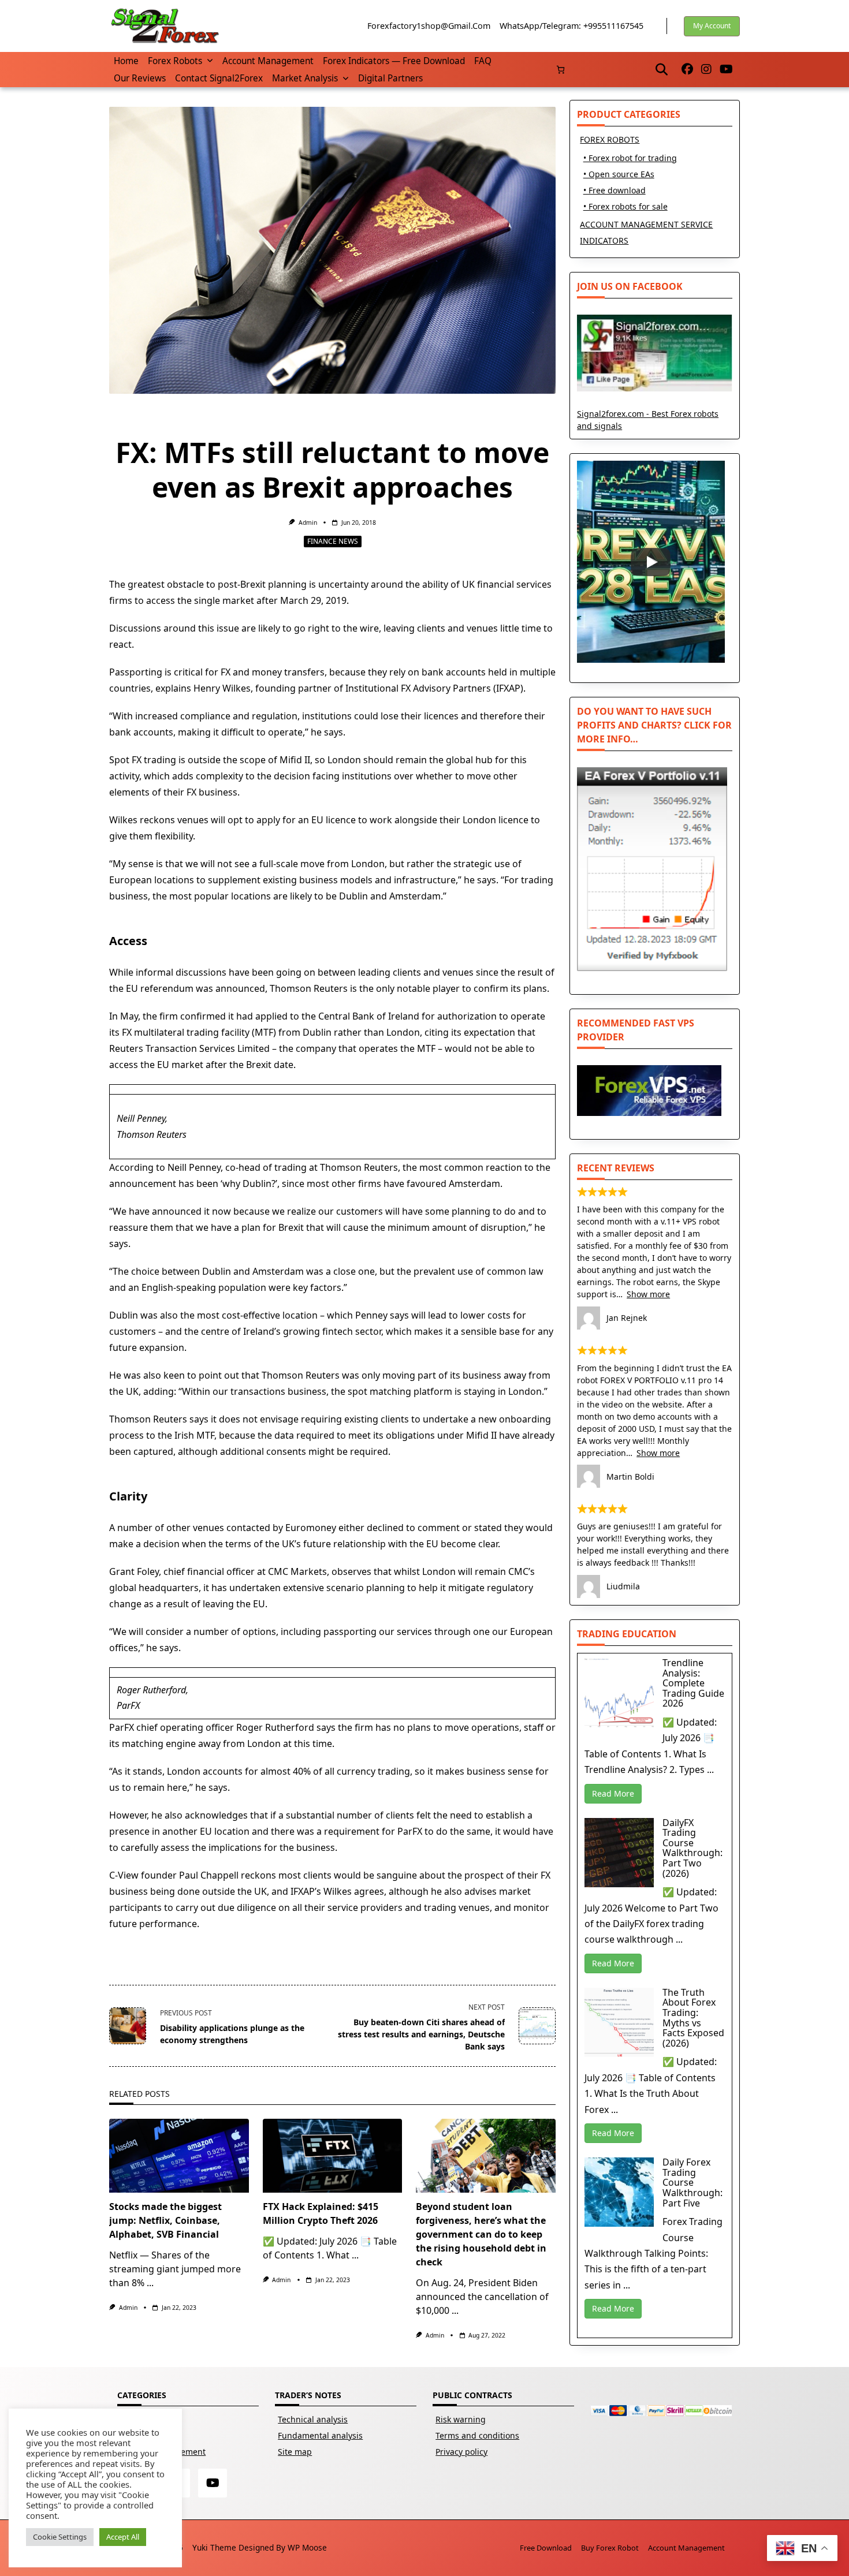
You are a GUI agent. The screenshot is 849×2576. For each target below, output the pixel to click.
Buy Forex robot (610, 2548)
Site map (295, 2452)
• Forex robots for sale (625, 206)
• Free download (615, 190)
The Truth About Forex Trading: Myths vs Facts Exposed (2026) (693, 2018)
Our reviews (140, 78)
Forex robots (175, 61)
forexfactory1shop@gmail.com (429, 26)
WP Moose (307, 2547)
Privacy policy (461, 2452)
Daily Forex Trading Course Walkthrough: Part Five (692, 2182)
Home (126, 61)
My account (712, 26)
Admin (308, 522)
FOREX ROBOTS (610, 139)
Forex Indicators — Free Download (394, 61)
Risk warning (461, 2419)
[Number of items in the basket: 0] (561, 70)
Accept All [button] (123, 2537)
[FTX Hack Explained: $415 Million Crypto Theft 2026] (333, 2156)
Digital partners (390, 78)
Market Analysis (305, 78)
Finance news (333, 541)
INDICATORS (604, 240)
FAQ (483, 61)
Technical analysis (313, 2419)
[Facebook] (687, 70)
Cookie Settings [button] (60, 2537)
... (150, 2283)
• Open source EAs (619, 174)
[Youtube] (726, 70)
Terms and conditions (477, 2435)
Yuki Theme (214, 2547)
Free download (546, 2548)
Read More (613, 1793)
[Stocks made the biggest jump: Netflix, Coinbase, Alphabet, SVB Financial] (179, 2156)
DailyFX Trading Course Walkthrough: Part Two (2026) (692, 1848)
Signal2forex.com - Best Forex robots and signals (648, 420)
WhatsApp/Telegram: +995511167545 (571, 26)
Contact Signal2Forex (219, 78)
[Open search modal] (662, 69)
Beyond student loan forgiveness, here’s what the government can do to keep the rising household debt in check (481, 2234)
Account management (268, 61)
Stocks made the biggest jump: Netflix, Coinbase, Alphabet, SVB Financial (165, 2220)
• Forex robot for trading (630, 158)
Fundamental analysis (320, 2435)
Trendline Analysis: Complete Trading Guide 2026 (693, 1683)
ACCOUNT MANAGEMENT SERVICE (646, 224)
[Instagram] (706, 70)
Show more (648, 1294)
